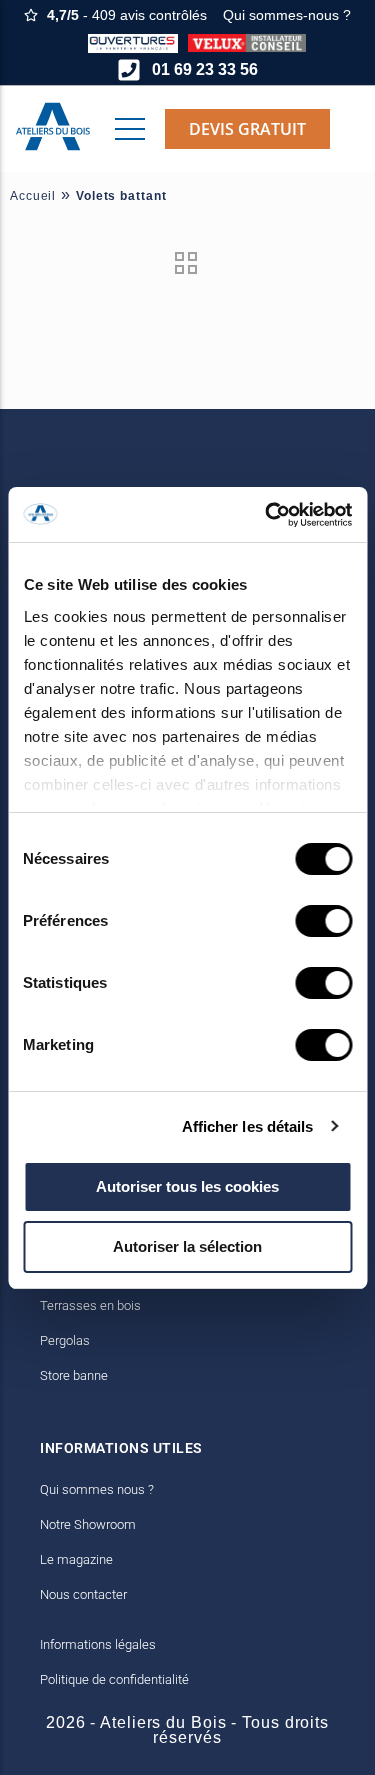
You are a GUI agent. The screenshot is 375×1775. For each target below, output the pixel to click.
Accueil (33, 196)
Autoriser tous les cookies (187, 1186)
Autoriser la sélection (187, 1246)
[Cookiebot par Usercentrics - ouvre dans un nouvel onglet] (267, 515)
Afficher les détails (248, 1126)
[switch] (323, 921)
